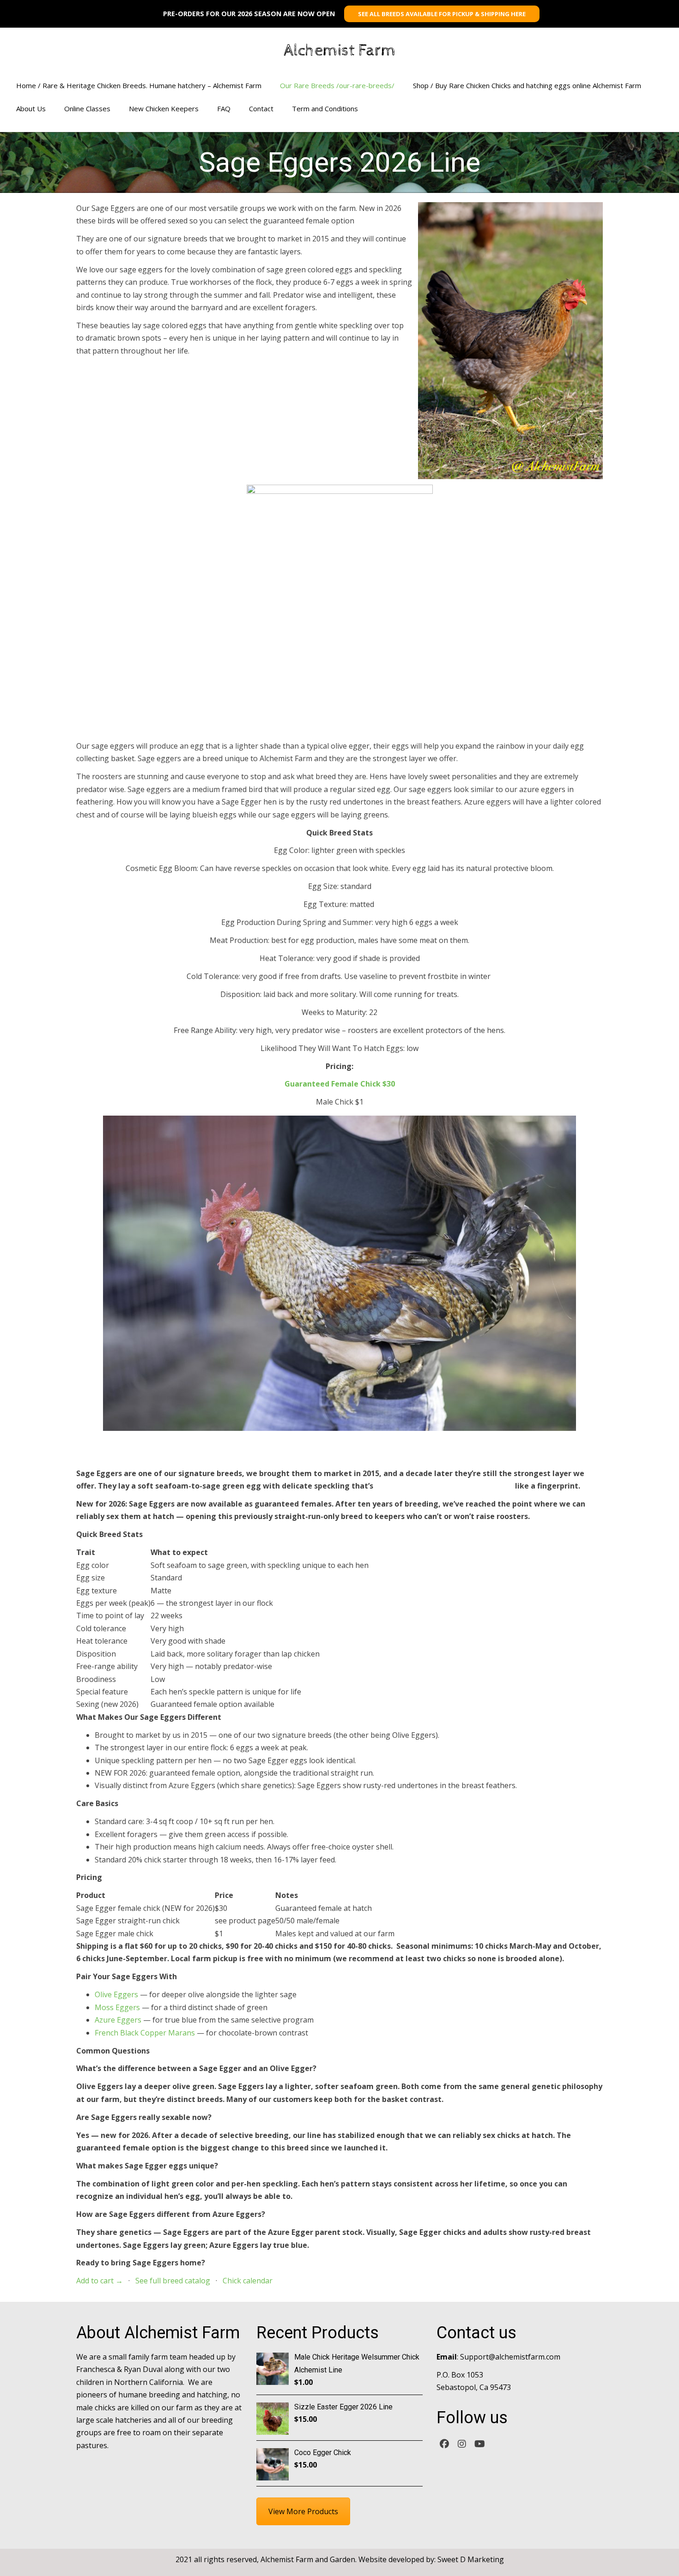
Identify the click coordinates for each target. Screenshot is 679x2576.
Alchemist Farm (340, 51)
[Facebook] (444, 2443)
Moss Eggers (117, 2007)
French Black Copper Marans (145, 2033)
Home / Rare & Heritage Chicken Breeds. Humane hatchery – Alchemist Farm (139, 85)
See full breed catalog (173, 2281)
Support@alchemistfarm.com (510, 2357)
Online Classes (87, 108)
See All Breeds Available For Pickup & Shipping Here (442, 14)
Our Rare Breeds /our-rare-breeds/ (337, 85)
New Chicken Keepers (164, 108)
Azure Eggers (118, 2020)
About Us (31, 108)
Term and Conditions (325, 108)
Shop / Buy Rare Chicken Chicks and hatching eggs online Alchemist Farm (527, 85)
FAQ (224, 108)
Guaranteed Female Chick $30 (340, 1084)
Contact (261, 108)
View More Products (303, 2511)
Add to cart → (100, 2281)
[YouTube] (479, 2443)
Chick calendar (248, 2281)
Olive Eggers (116, 1994)
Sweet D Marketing (471, 2559)
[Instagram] (462, 2443)
